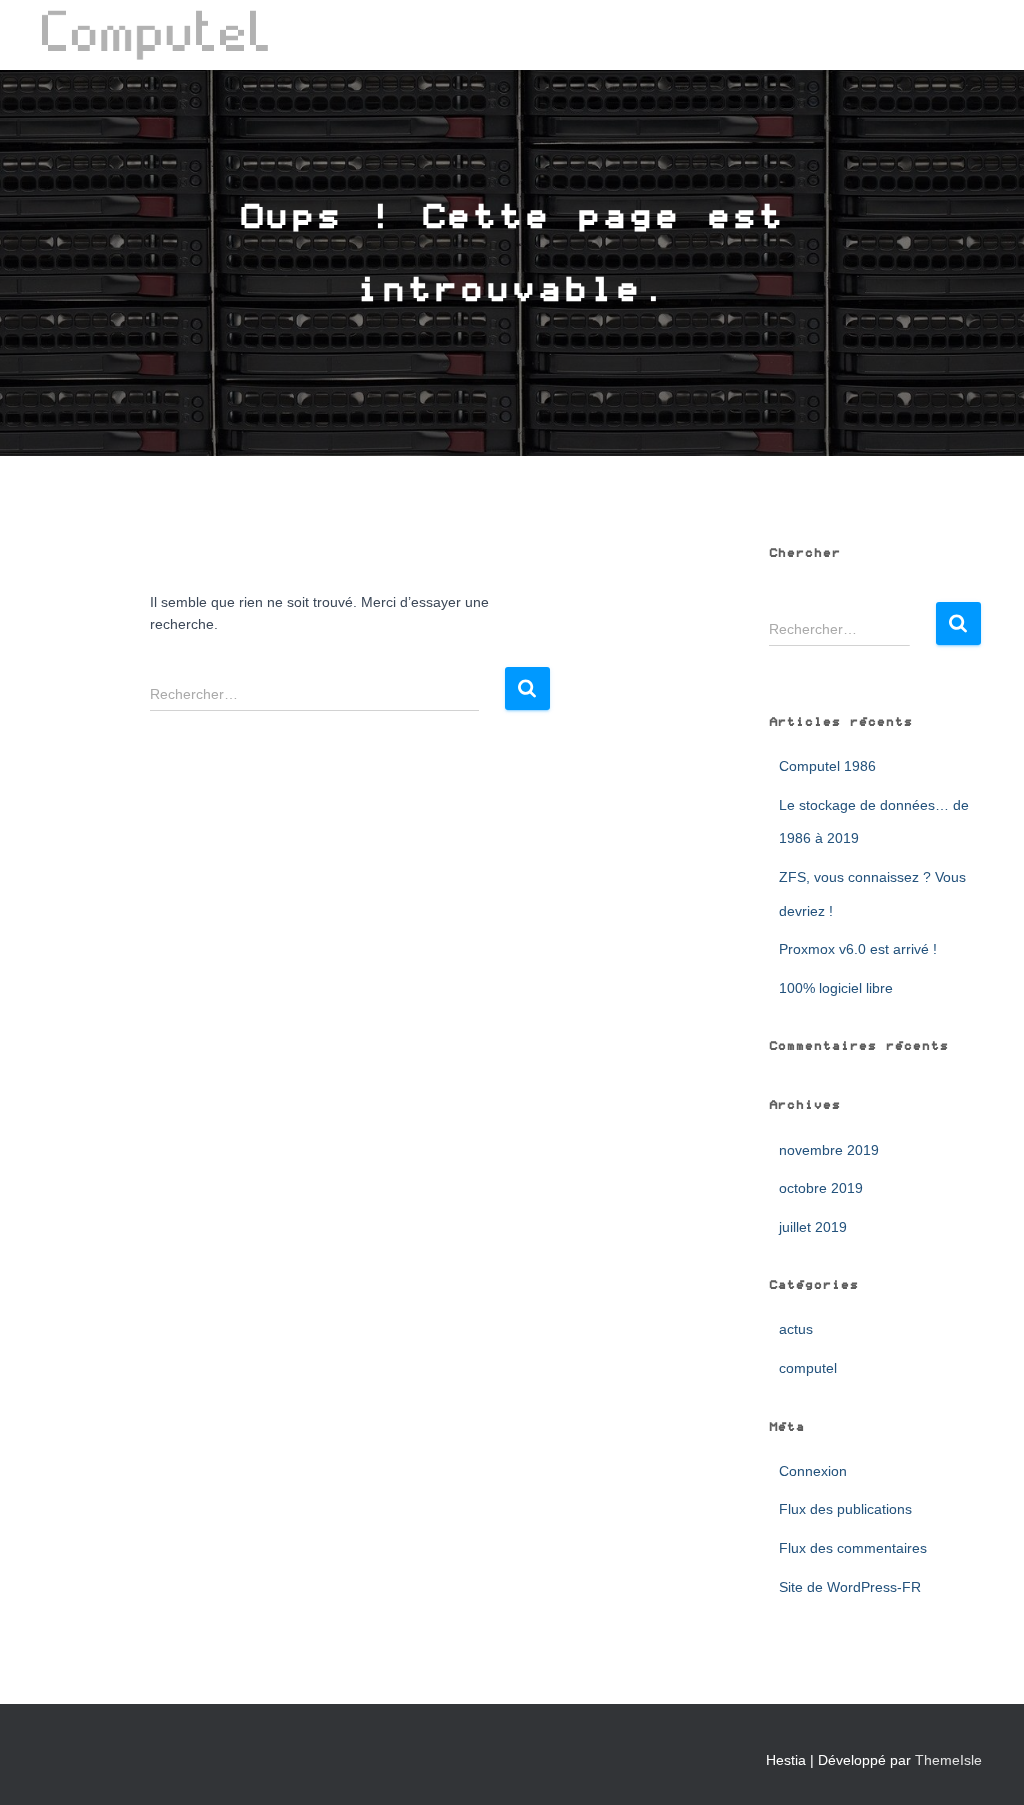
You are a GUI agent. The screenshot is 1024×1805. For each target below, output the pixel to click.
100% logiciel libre (836, 988)
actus (796, 1329)
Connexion (813, 1471)
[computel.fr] (155, 35)
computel (808, 1368)
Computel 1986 (827, 766)
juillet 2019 (813, 1227)
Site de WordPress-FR (850, 1587)
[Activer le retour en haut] (984, 1765)
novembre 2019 (829, 1150)
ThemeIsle (948, 1760)
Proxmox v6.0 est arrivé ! (858, 949)
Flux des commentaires (853, 1548)
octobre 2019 (821, 1188)
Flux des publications (845, 1509)
